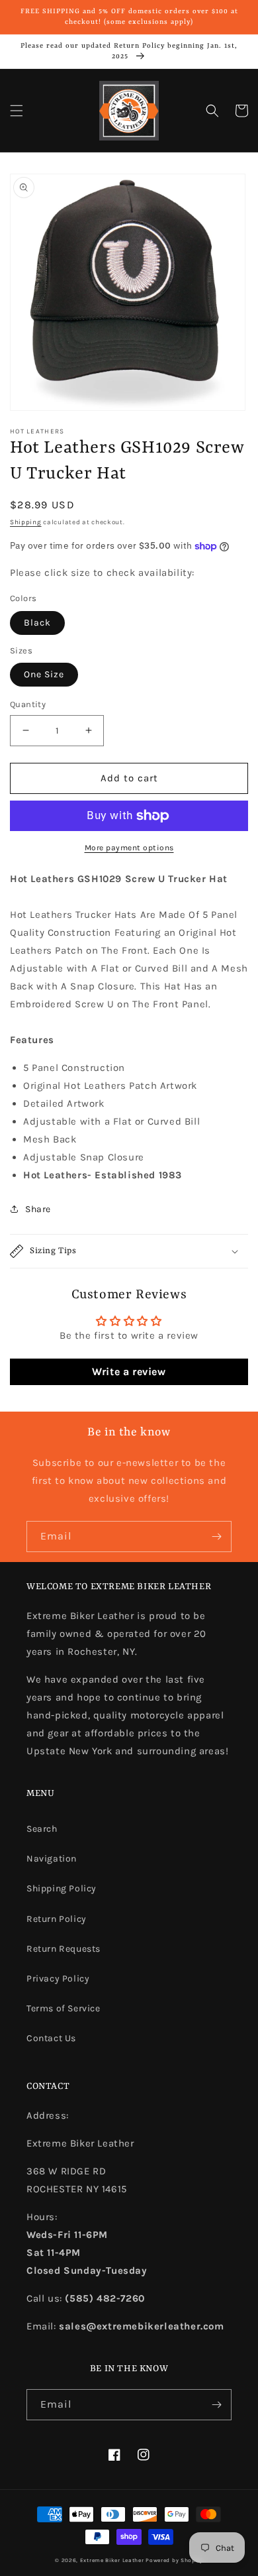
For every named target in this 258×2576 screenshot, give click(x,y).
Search (42, 1829)
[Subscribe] (216, 1537)
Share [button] (38, 1209)
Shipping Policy (62, 1888)
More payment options (129, 848)
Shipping (26, 522)
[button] (17, 111)
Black (37, 623)
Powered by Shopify (174, 2560)
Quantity (28, 704)
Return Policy (57, 1919)
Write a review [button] (129, 1372)
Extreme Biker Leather (112, 2560)
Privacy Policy (58, 1979)
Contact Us (51, 2038)
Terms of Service (64, 2008)
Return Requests (64, 1949)
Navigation (52, 1859)
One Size (44, 674)
